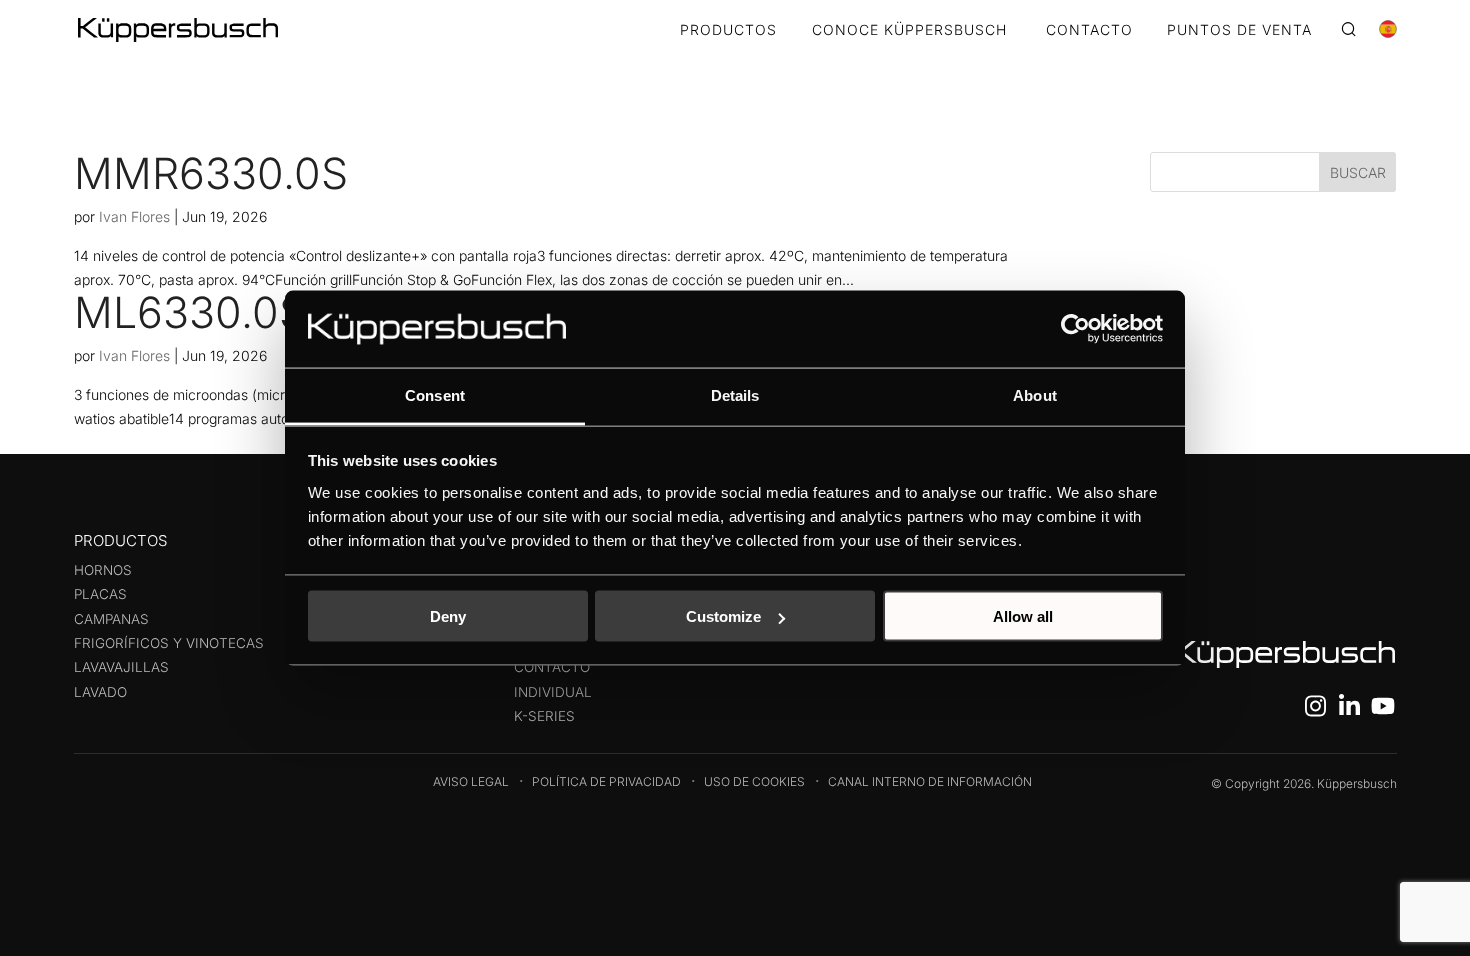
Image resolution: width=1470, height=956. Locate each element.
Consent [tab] (435, 394)
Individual (553, 692)
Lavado (100, 692)
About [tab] (1035, 394)
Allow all (1023, 616)
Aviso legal (471, 781)
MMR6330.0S (211, 173)
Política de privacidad (606, 781)
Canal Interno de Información (930, 781)
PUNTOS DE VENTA (1239, 30)
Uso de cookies (754, 781)
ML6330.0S (190, 312)
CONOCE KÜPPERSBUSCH (909, 30)
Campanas (111, 619)
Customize (723, 616)
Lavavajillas (121, 667)
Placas (100, 594)
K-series (544, 716)
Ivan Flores (134, 216)
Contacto (552, 667)
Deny (448, 616)
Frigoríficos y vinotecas (169, 643)
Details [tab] (735, 394)
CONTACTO (1089, 30)
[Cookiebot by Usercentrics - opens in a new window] (1075, 329)
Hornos (103, 570)
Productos (728, 30)
